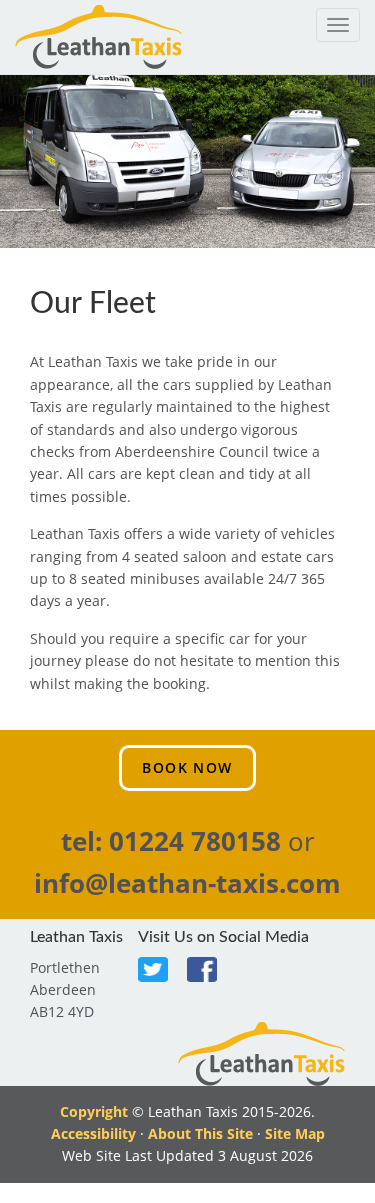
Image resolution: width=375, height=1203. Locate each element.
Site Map (295, 1133)
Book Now (187, 767)
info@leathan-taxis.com (187, 883)
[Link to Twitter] (160, 970)
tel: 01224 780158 (171, 841)
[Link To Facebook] (209, 970)
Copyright (94, 1111)
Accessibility (93, 1133)
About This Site (200, 1133)
